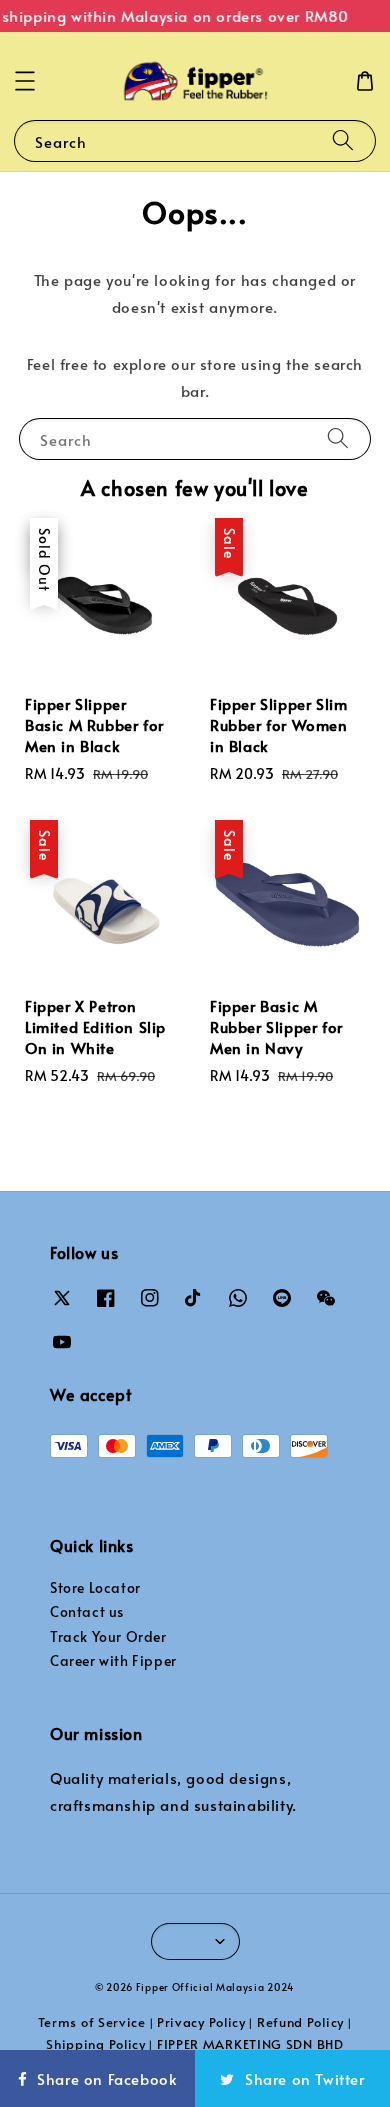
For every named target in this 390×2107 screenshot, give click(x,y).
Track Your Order (108, 1636)
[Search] (343, 140)
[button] (25, 81)
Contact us (87, 1611)
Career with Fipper (113, 1660)
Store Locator (95, 1587)
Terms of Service (92, 2022)
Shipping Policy (96, 2044)
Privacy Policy (201, 2022)
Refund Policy (300, 2022)
